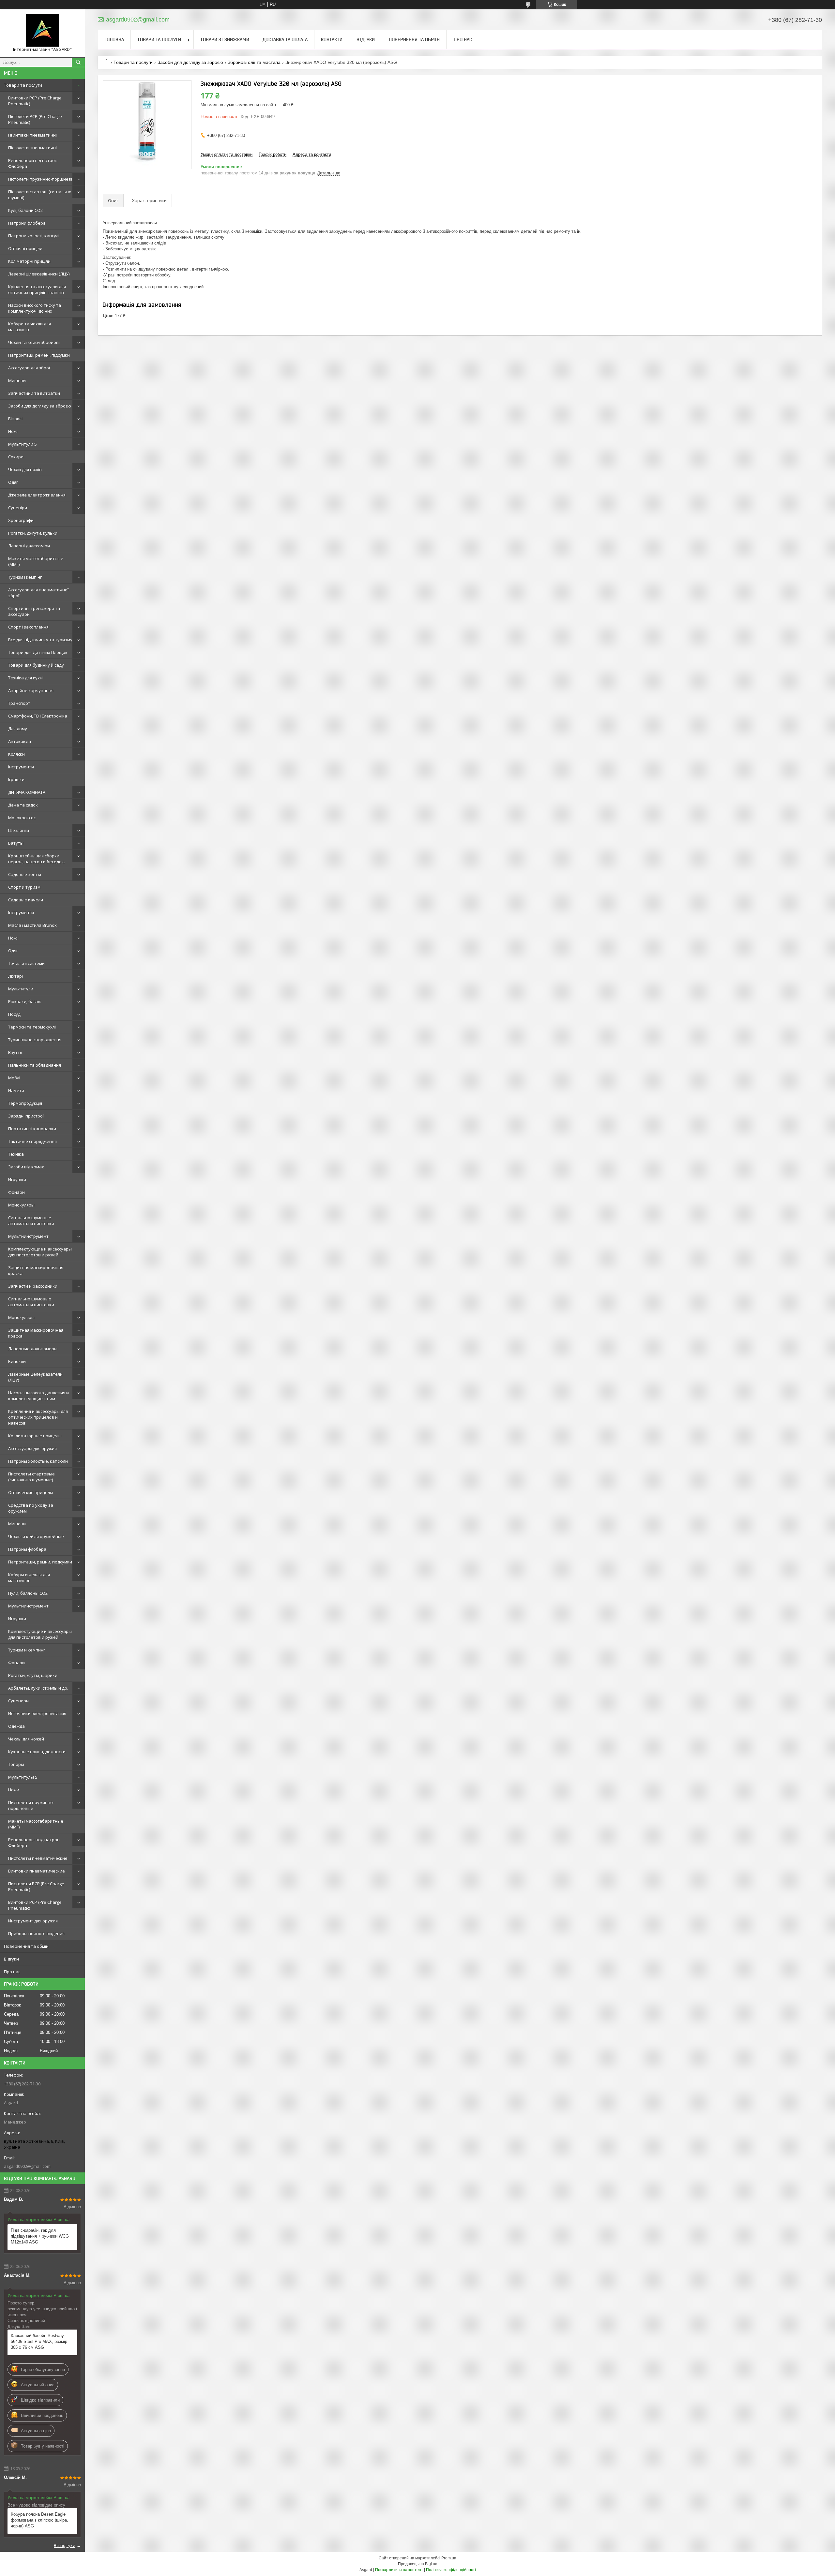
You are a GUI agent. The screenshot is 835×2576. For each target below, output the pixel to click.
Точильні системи (26, 963)
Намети (16, 1090)
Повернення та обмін (26, 1946)
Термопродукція (25, 1103)
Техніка (16, 1154)
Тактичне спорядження (32, 1141)
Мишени (17, 380)
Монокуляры (21, 1205)
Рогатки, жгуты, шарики (33, 1675)
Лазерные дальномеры (33, 1349)
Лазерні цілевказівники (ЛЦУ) (39, 274)
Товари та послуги (23, 85)
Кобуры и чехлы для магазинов (29, 1577)
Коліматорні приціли (29, 261)
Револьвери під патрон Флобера (33, 163)
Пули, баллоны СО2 (28, 1593)
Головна (114, 39)
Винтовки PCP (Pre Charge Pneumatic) (35, 101)
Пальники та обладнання (35, 1065)
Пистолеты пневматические (38, 1858)
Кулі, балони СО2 (25, 210)
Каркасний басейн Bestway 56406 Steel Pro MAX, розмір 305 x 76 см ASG (39, 2341)
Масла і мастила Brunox (32, 925)
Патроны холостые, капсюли (38, 1461)
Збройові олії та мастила (254, 62)
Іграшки (16, 779)
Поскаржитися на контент (399, 2570)
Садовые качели (26, 900)
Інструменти (21, 767)
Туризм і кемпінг (25, 577)
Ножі (13, 431)
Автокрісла (20, 741)
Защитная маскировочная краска (36, 1270)
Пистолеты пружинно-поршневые (31, 1805)
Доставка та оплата (285, 39)
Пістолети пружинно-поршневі (40, 179)
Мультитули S (23, 444)
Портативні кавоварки (32, 1129)
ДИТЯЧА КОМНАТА (27, 792)
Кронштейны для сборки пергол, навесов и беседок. (37, 859)
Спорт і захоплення (28, 627)
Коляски (16, 754)
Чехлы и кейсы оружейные (36, 1536)
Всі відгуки (65, 2545)
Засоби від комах (26, 1167)
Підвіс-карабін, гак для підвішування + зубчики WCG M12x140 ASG (40, 2236)
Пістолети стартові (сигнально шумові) (40, 195)
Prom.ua (449, 2558)
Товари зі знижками (225, 39)
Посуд (14, 1014)
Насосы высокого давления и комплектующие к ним (38, 1396)
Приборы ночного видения (36, 1933)
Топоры (16, 1764)
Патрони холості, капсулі (34, 236)
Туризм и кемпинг (27, 1650)
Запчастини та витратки (34, 393)
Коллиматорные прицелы (35, 1436)
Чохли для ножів (25, 469)
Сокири (16, 457)
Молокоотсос (22, 818)
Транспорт (19, 703)
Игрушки (17, 1179)
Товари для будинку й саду (36, 665)
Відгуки (11, 1959)
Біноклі (15, 419)
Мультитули (21, 989)
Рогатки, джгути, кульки (33, 533)
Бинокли (17, 1361)
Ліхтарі (15, 976)
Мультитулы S (23, 1777)
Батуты (16, 843)
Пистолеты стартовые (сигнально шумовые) (31, 1477)
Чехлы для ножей (26, 1739)
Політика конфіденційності (451, 2570)
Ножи (14, 1790)
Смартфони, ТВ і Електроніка (38, 716)
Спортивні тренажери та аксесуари (34, 611)
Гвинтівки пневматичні (32, 135)
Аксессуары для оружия (32, 1448)
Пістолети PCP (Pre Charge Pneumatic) (35, 119)
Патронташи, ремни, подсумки (40, 1562)
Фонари (16, 1192)
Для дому (18, 729)
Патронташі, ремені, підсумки (39, 355)
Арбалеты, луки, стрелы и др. (38, 1688)
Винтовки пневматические (37, 1871)
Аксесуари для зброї (29, 368)
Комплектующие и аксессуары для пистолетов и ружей (40, 1252)
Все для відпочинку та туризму (40, 640)
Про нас (12, 1972)
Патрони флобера (27, 223)
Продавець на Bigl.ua (418, 2564)
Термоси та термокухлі (32, 1027)
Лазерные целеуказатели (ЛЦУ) (35, 1377)
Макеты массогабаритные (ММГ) (36, 561)
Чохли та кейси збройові (34, 342)
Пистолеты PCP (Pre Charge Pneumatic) (36, 1887)
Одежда (16, 1726)
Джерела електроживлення (37, 495)
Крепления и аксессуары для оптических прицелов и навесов (38, 1417)
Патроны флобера (27, 1549)
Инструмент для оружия (33, 1921)
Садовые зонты (25, 874)
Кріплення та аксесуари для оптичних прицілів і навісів (37, 289)
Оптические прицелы (31, 1492)
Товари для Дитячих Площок (38, 652)
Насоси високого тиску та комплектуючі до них (35, 308)
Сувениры (19, 1701)
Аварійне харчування (31, 690)
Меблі (14, 1078)
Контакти (332, 39)
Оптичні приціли (25, 248)
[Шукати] (78, 62)
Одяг (13, 482)
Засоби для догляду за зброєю (40, 406)
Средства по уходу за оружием (31, 1508)
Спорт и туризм (24, 887)
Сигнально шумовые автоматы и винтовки (31, 1221)
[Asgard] (42, 30)
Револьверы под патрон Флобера (34, 1843)
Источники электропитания (37, 1713)
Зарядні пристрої (26, 1116)
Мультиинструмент (28, 1236)
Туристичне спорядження (35, 1040)
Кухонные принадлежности (37, 1752)
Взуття (15, 1052)
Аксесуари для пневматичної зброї (38, 593)
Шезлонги (19, 830)
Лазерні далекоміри (29, 546)
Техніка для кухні (26, 678)
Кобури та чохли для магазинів (30, 327)
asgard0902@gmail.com (27, 2166)
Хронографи (21, 520)
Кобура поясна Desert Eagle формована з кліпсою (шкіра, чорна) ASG (39, 2520)
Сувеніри (18, 508)
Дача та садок (23, 805)
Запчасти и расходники (33, 1286)
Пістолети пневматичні (32, 148)
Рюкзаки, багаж (24, 1001)
